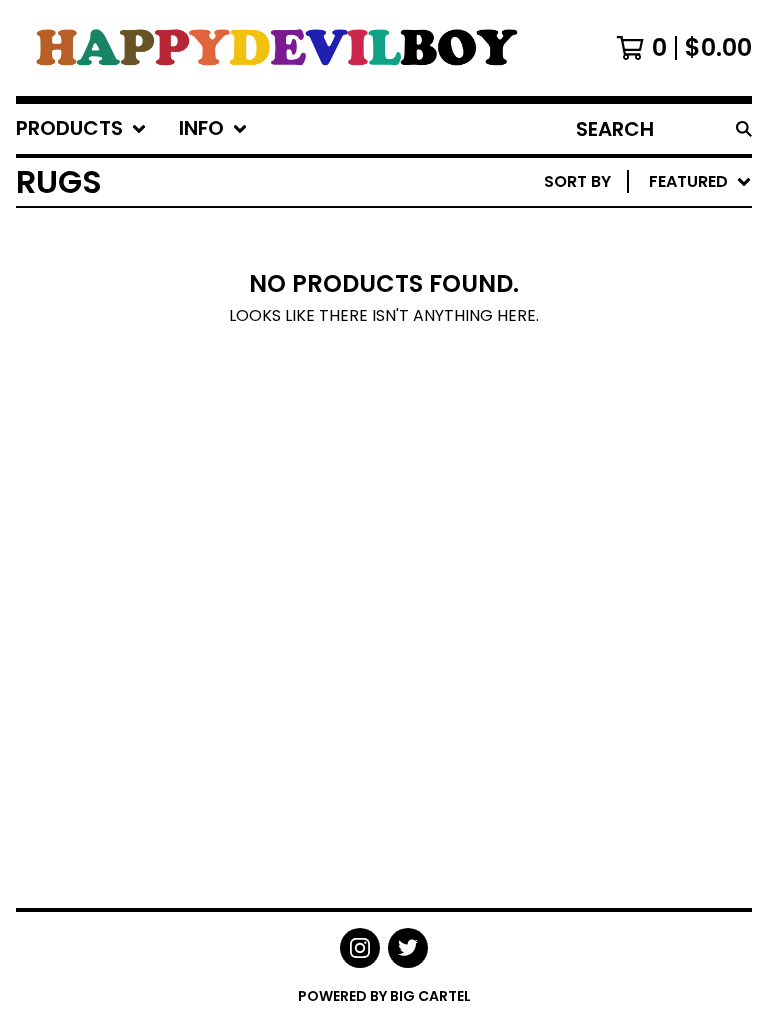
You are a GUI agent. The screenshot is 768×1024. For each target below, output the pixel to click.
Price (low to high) (612, 457)
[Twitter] (408, 948)
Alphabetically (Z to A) (629, 361)
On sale (558, 265)
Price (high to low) (612, 489)
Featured (565, 233)
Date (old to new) (606, 425)
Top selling (575, 297)
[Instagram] (360, 948)
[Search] (744, 129)
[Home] (273, 48)
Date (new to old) (606, 393)
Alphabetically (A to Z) (629, 329)
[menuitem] (81, 129)
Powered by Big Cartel (384, 996)
